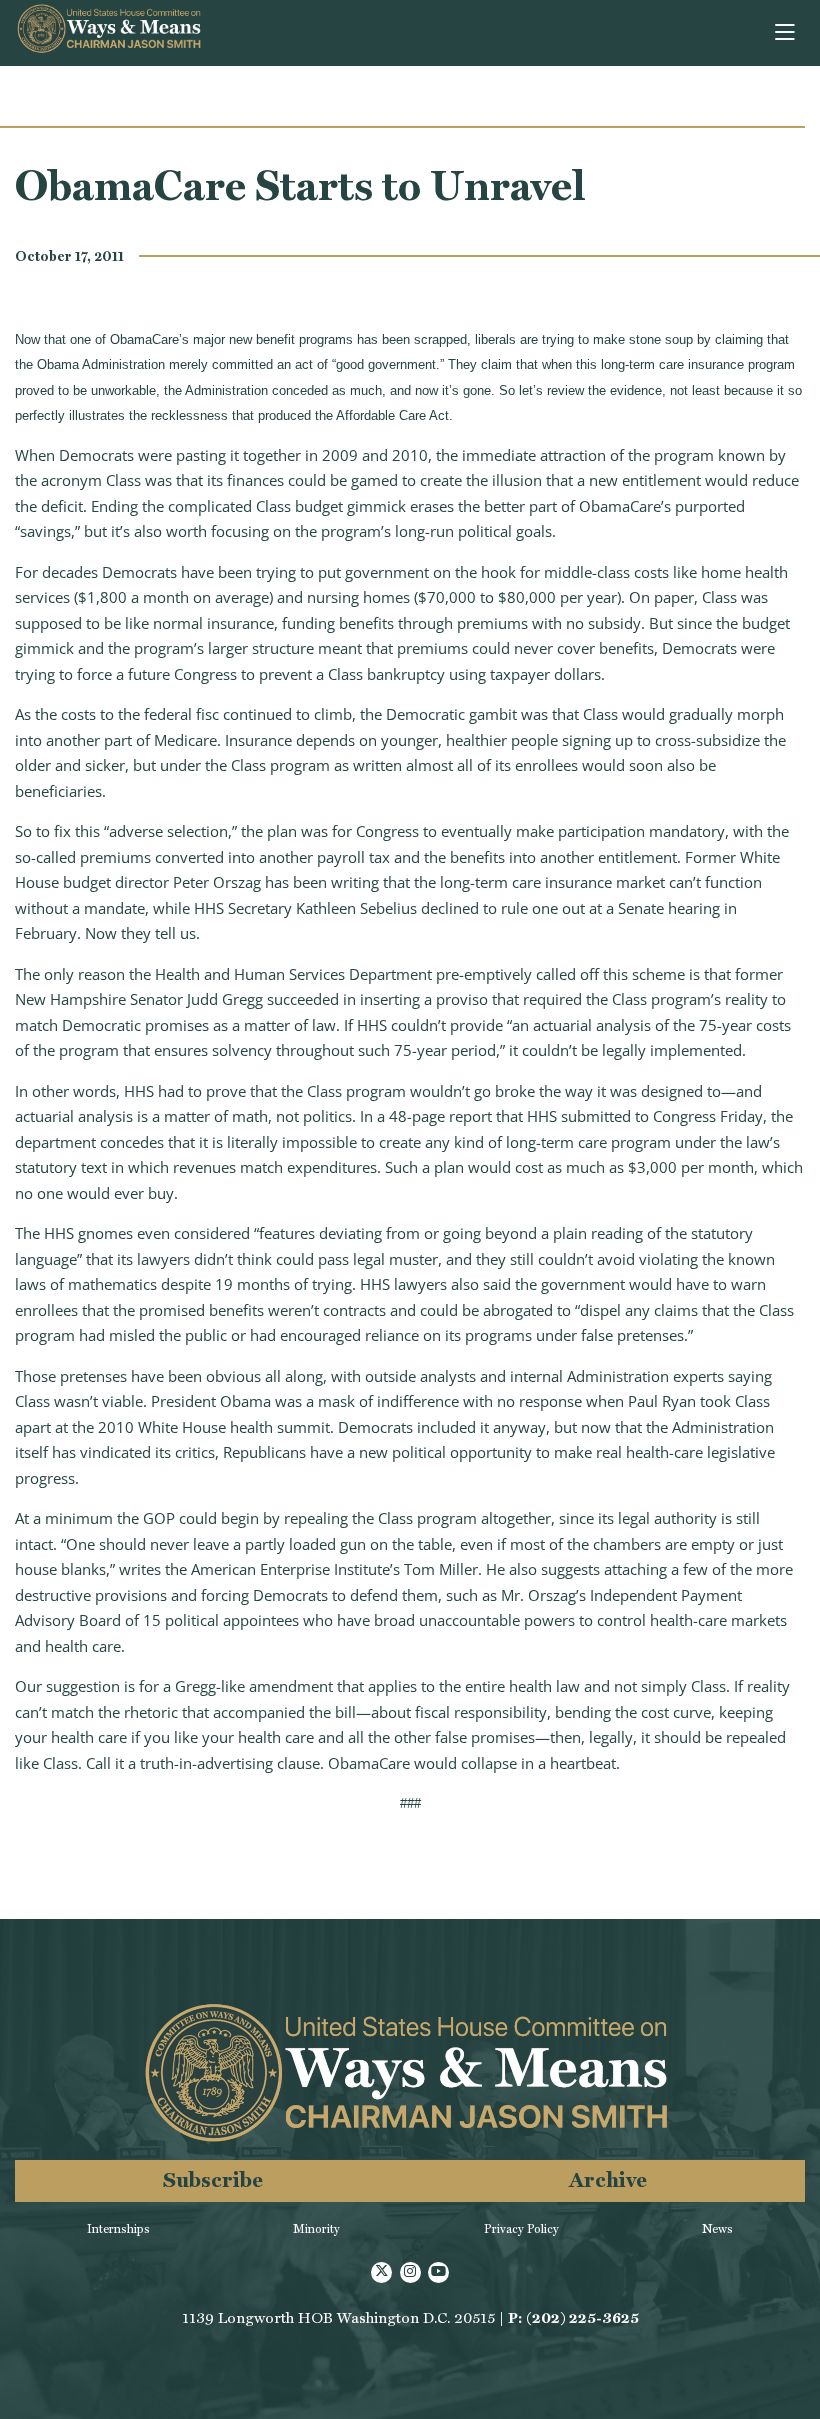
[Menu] (786, 33)
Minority (316, 2229)
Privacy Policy (521, 2229)
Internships (118, 2229)
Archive (608, 2179)
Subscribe (213, 2179)
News (717, 2229)
